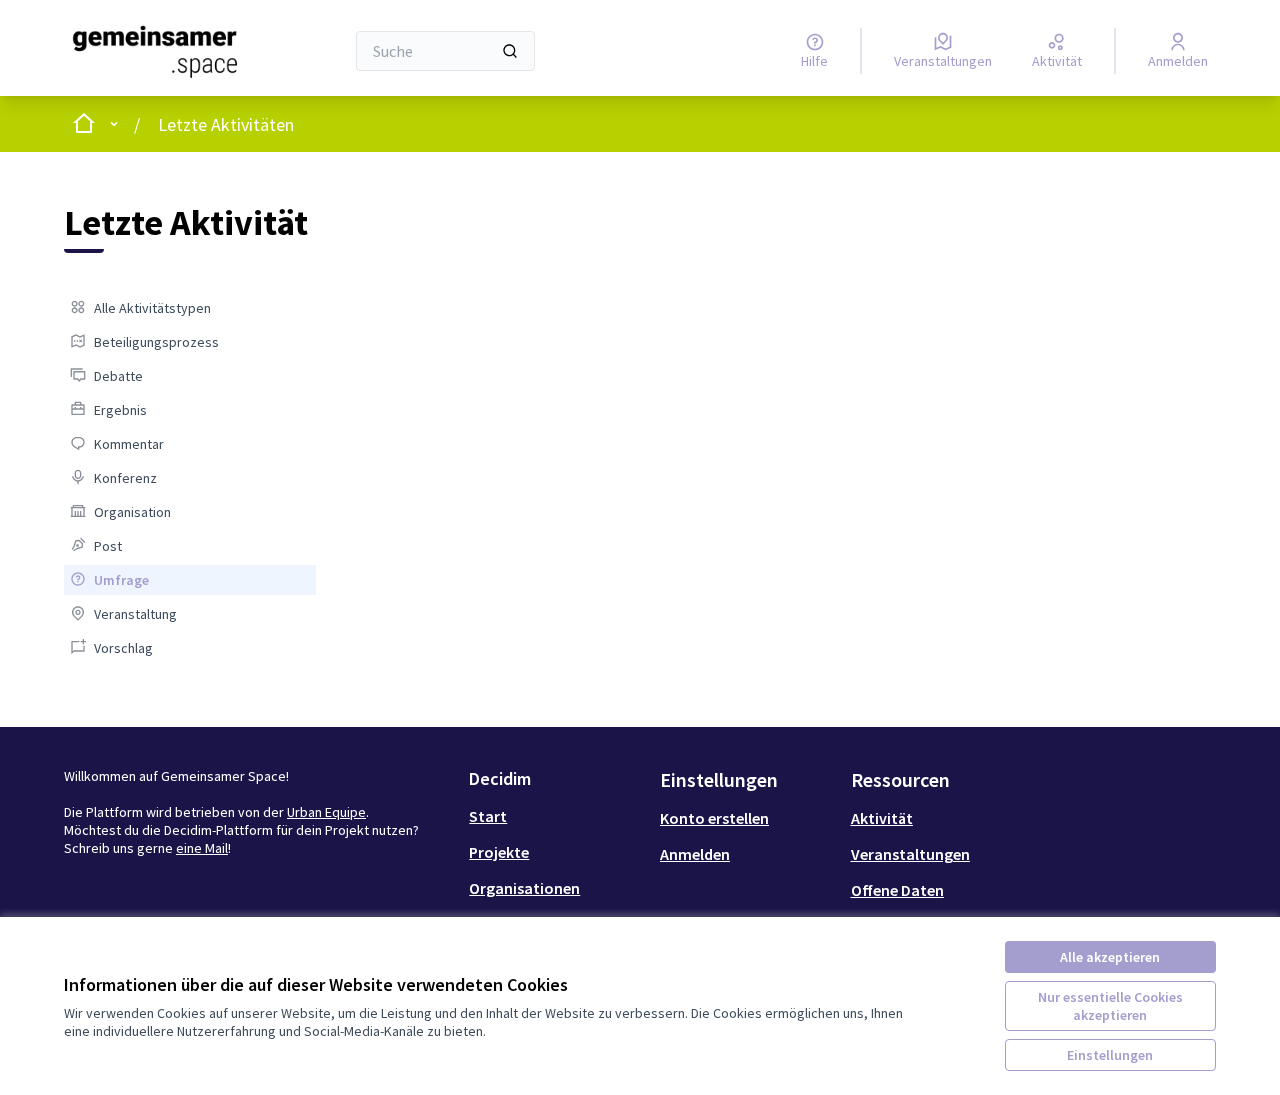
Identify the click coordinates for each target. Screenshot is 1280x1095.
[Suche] (510, 51)
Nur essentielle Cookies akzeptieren (1110, 1006)
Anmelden (695, 854)
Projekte (499, 852)
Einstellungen (1110, 1055)
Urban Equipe (326, 812)
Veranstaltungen (910, 854)
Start (488, 816)
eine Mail (202, 848)
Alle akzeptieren (1110, 957)
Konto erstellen (714, 818)
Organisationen (524, 888)
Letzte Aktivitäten (226, 124)
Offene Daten (897, 890)
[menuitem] (190, 308)
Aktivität (882, 818)
